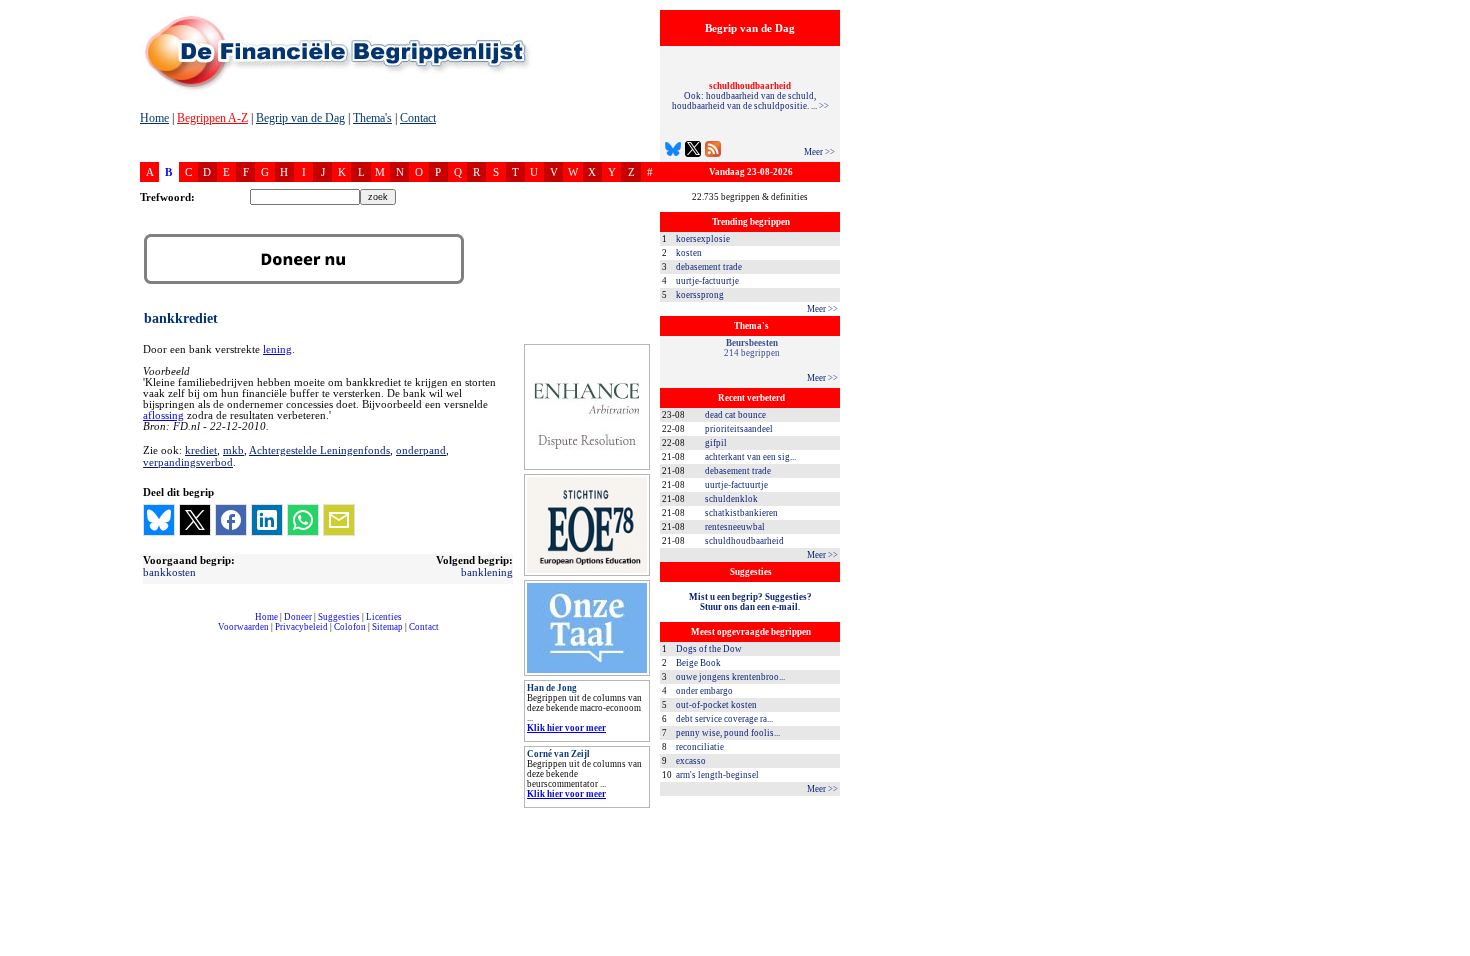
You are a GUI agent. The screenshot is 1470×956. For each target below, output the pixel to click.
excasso (691, 761)
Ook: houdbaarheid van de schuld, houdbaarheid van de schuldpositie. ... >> (750, 96)
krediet (201, 450)
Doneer (298, 617)
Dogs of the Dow (709, 649)
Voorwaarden (243, 627)
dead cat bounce (735, 415)
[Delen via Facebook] (231, 520)
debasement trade (709, 267)
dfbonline (1451, 950)
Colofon (350, 627)
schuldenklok (731, 499)
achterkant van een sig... (750, 457)
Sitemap (387, 627)
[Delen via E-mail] (339, 520)
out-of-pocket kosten (716, 705)
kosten (689, 253)
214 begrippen (752, 348)
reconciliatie (700, 747)
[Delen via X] (195, 520)
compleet (150, 634)
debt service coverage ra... (724, 719)
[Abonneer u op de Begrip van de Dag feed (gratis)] (713, 151)
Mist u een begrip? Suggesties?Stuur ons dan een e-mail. (750, 602)
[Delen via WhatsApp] (303, 520)
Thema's (372, 118)
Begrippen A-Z (212, 118)
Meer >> (819, 152)
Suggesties (339, 617)
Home (154, 118)
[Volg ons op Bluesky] (673, 151)
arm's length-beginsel (717, 775)
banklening (487, 572)
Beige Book (698, 663)
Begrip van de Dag (300, 118)
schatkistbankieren (741, 513)
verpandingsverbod (188, 462)
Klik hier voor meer (566, 728)
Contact (418, 118)
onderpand (421, 450)
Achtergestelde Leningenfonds (319, 450)
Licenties (384, 617)
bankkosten (169, 572)
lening (277, 349)
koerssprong (700, 295)
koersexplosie (703, 239)
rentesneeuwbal (735, 527)
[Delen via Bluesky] (159, 520)
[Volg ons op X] (693, 151)
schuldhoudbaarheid (744, 541)
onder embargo (704, 691)
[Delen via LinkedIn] (267, 520)
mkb (233, 450)
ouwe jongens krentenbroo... (730, 677)
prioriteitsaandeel (739, 429)
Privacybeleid (301, 627)
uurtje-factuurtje (707, 281)
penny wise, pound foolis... (728, 733)
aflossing (163, 415)
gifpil (716, 443)
